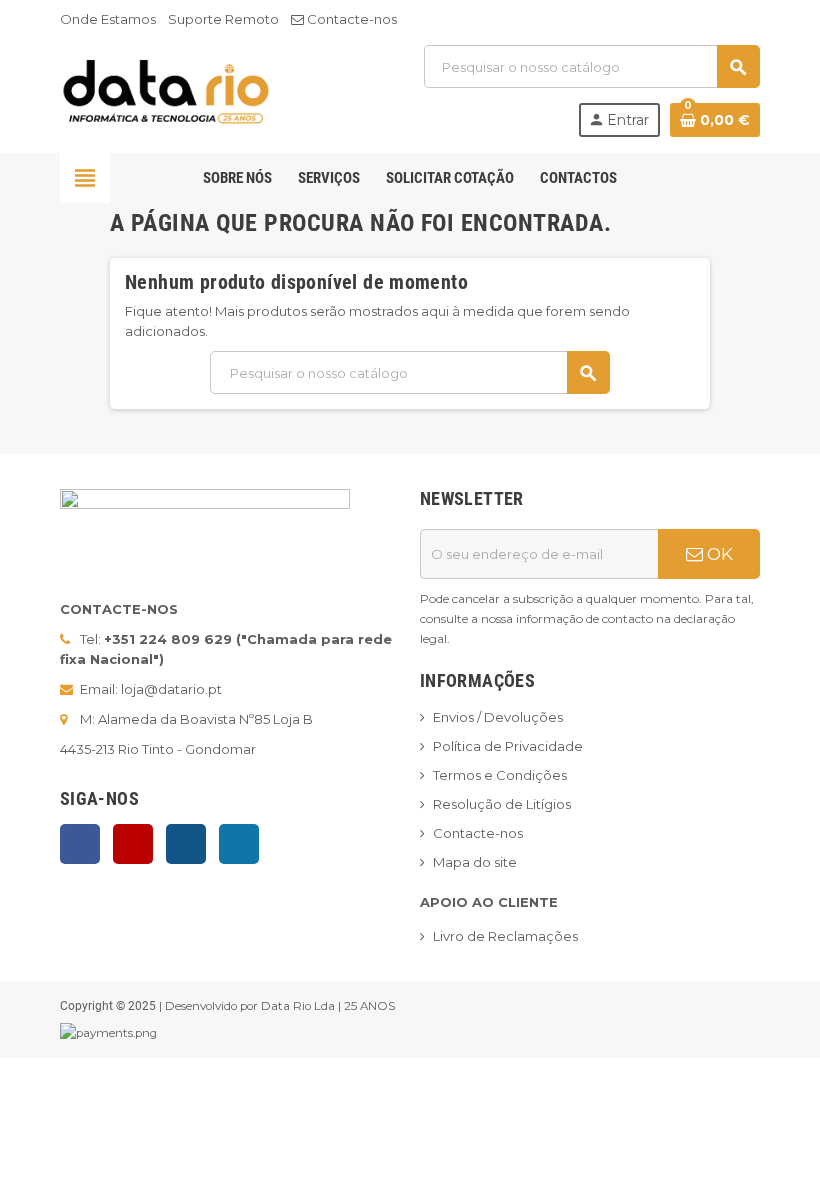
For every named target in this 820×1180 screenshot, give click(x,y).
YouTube (133, 844)
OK (718, 554)
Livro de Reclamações (505, 936)
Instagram (186, 844)
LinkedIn (239, 844)
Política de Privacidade (508, 746)
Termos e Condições (500, 775)
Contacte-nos (350, 19)
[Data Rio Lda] (166, 89)
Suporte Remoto (223, 19)
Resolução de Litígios (502, 804)
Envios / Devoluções (498, 717)
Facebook (80, 844)
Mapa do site (475, 862)
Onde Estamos (108, 19)
